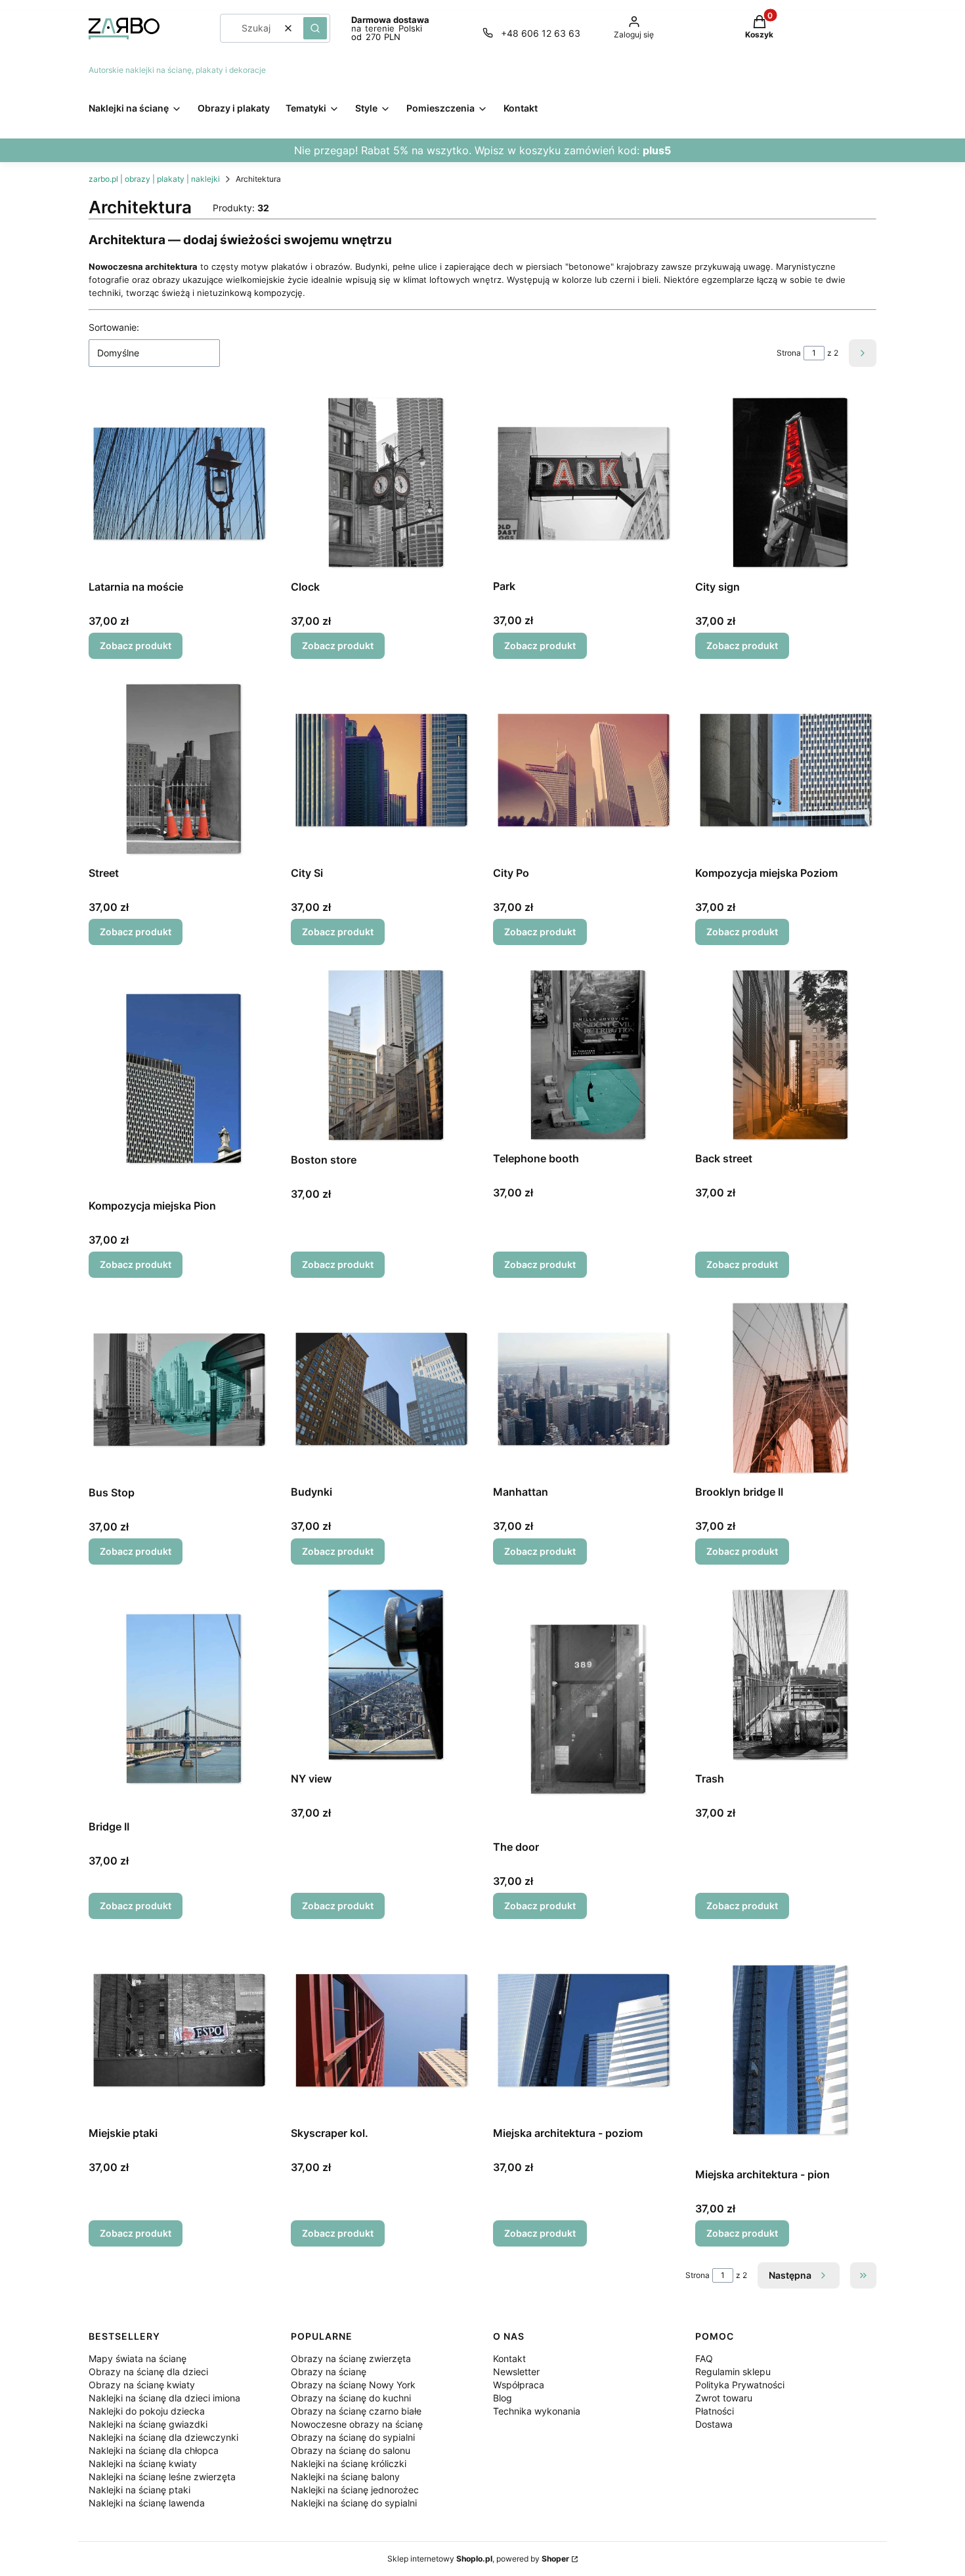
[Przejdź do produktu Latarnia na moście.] (179, 484)
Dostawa (714, 2424)
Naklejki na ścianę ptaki (139, 2490)
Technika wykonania (537, 2411)
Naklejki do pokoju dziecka (147, 2411)
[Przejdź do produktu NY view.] (381, 1676)
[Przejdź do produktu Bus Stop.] (179, 1389)
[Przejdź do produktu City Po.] (584, 770)
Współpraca (519, 2385)
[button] (315, 28)
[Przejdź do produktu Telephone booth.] (584, 1056)
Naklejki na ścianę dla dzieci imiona (164, 2398)
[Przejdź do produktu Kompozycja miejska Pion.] (179, 1080)
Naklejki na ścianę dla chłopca (154, 2450)
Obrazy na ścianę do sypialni (353, 2437)
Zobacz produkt (136, 645)
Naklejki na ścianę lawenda (147, 2503)
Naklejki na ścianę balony (345, 2477)
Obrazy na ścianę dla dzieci (148, 2372)
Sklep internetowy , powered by (478, 2559)
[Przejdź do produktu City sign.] (786, 484)
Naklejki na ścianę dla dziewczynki (163, 2437)
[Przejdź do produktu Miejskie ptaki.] (179, 2030)
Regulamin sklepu (733, 2372)
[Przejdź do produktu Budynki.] (381, 1389)
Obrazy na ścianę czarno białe (356, 2411)
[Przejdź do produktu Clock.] (381, 484)
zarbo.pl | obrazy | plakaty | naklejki (154, 179)
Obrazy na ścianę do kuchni (351, 2398)
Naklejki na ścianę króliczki (349, 2463)
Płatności (715, 2411)
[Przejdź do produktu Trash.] (786, 1676)
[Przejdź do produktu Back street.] (786, 1056)
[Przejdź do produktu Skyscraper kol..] (381, 2030)
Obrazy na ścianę (329, 2372)
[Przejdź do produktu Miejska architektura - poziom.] (584, 2030)
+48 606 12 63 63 (541, 33)
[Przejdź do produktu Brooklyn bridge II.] (786, 1389)
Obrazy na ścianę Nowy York (353, 2385)
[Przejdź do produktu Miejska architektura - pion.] (786, 2051)
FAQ (704, 2358)
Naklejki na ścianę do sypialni (354, 2503)
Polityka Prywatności (740, 2385)
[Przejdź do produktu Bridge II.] (179, 1700)
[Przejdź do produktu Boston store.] (381, 1057)
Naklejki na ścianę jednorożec (355, 2490)
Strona (789, 353)
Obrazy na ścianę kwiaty (142, 2385)
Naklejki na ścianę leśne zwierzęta (162, 2477)
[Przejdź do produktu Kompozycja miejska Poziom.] (786, 770)
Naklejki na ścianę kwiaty (143, 2463)
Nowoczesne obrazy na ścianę (357, 2424)
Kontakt (509, 2358)
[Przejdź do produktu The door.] (584, 1710)
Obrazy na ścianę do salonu (351, 2450)
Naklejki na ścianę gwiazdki (148, 2424)
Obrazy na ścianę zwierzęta (351, 2358)
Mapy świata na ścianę (138, 2358)
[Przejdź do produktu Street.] (179, 770)
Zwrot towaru (724, 2398)
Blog (503, 2398)
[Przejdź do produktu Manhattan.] (584, 1389)
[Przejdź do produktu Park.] (584, 483)
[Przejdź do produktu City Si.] (381, 770)
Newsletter (516, 2372)
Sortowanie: (114, 327)
